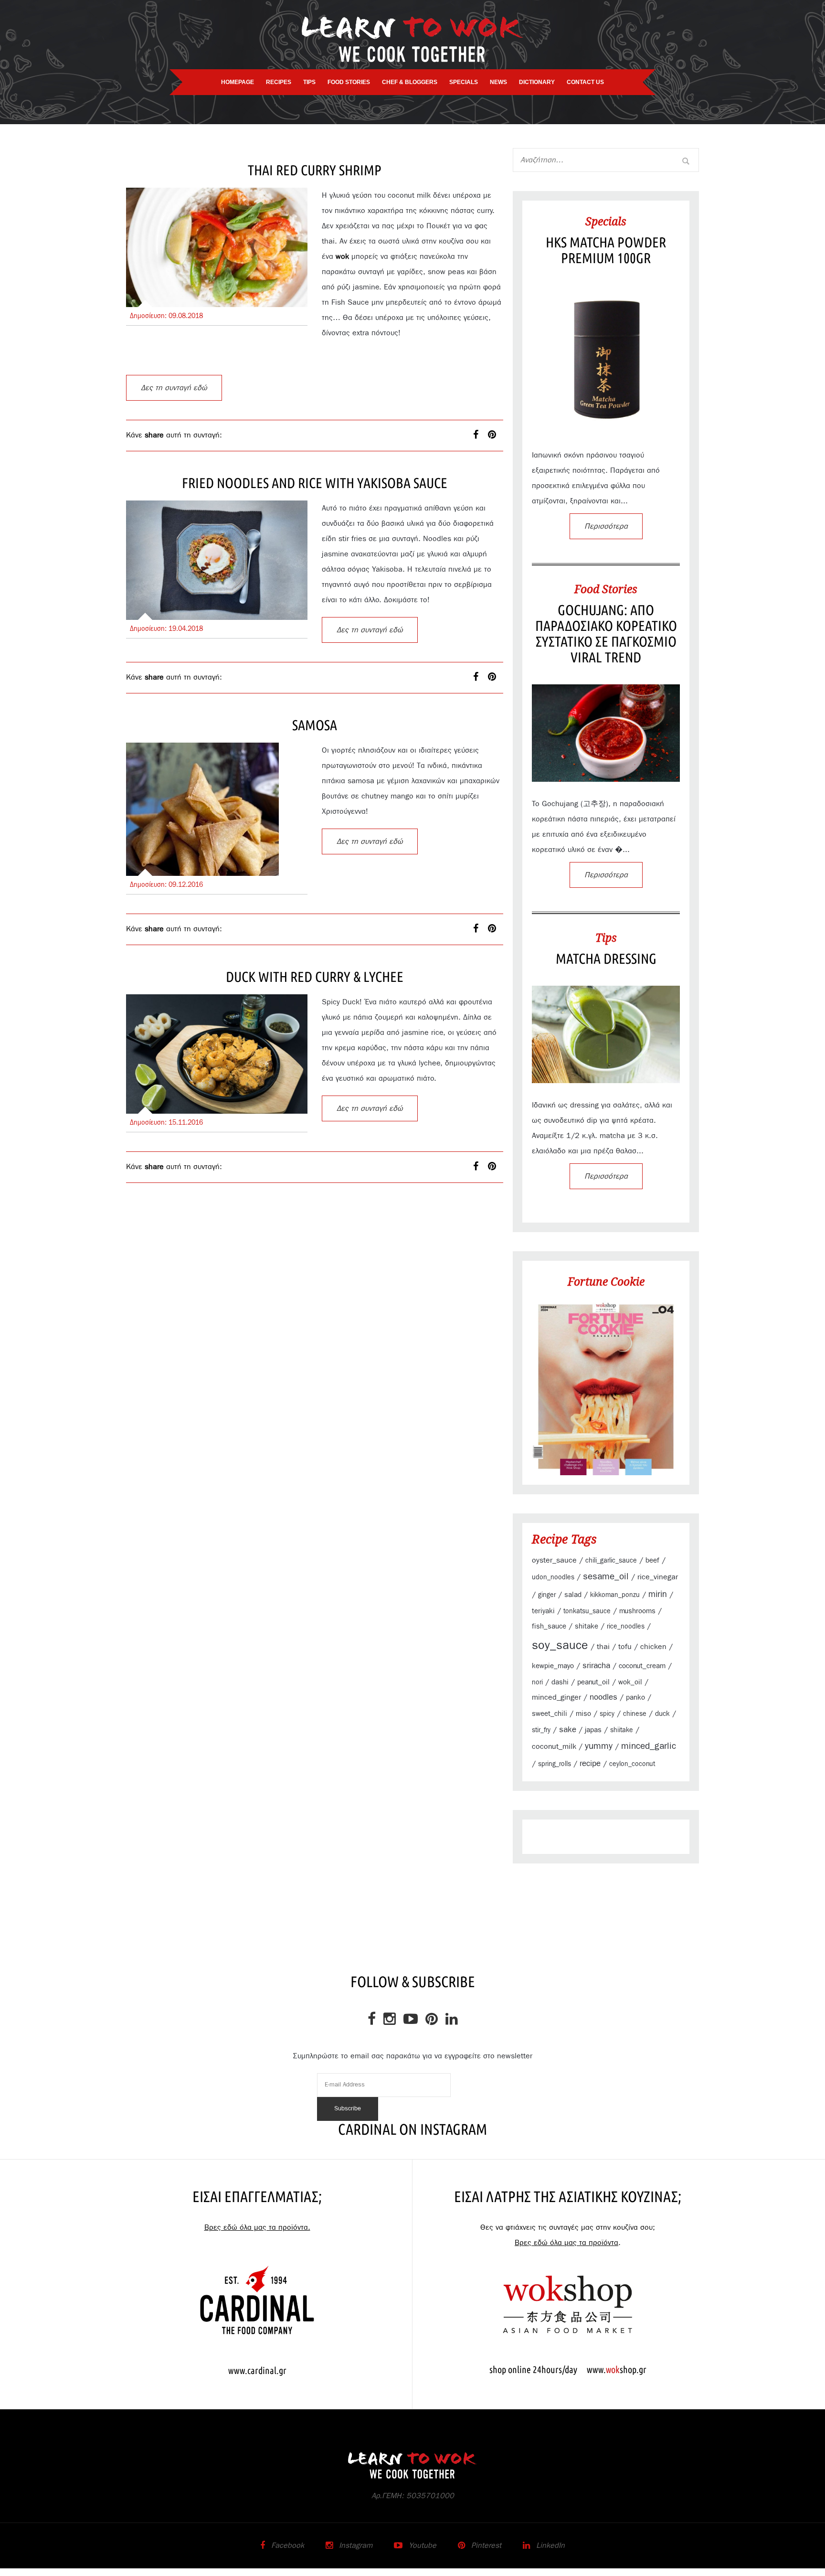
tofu (625, 1647)
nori (537, 1682)
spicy (607, 1714)
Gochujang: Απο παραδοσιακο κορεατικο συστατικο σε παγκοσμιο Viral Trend (606, 633)
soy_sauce (560, 1645)
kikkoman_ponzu (615, 1595)
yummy (599, 1746)
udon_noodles (553, 1577)
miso (583, 1714)
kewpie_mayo (553, 1666)
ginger (547, 1595)
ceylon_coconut (632, 1764)
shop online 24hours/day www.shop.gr (568, 2369)
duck (662, 1714)
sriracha (596, 1666)
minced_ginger (556, 1697)
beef (652, 1560)
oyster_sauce (554, 1560)
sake (568, 1730)
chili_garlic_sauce (611, 1561)
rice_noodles (626, 1627)
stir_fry (541, 1730)
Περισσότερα (606, 526)
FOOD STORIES (349, 82)
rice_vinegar (658, 1577)
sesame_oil (606, 1577)
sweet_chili (550, 1714)
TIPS (309, 82)
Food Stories (606, 589)
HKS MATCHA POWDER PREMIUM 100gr (606, 250)
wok (342, 256)
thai (603, 1647)
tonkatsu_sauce (587, 1611)
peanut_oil (593, 1682)
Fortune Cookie (606, 1281)
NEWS (498, 82)
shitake (587, 1626)
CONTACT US (585, 82)
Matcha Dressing (606, 958)
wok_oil (630, 1682)
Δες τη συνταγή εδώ (174, 388)
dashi (560, 1682)
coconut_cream (642, 1666)
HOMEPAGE (238, 82)
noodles (603, 1697)
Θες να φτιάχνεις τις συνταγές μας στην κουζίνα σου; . (568, 2235)
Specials (606, 221)
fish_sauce (549, 1626)
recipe (590, 1764)
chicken (653, 1647)
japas (593, 1730)
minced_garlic (649, 1746)
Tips (606, 937)
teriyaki (543, 1611)
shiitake (622, 1730)
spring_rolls (555, 1764)
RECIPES (279, 82)
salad (573, 1595)
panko (635, 1698)
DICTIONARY (537, 82)
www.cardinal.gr (257, 2370)
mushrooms (637, 1611)
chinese (635, 1714)
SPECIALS (464, 82)
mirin (658, 1595)
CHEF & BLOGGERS (410, 82)
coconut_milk (554, 1746)
